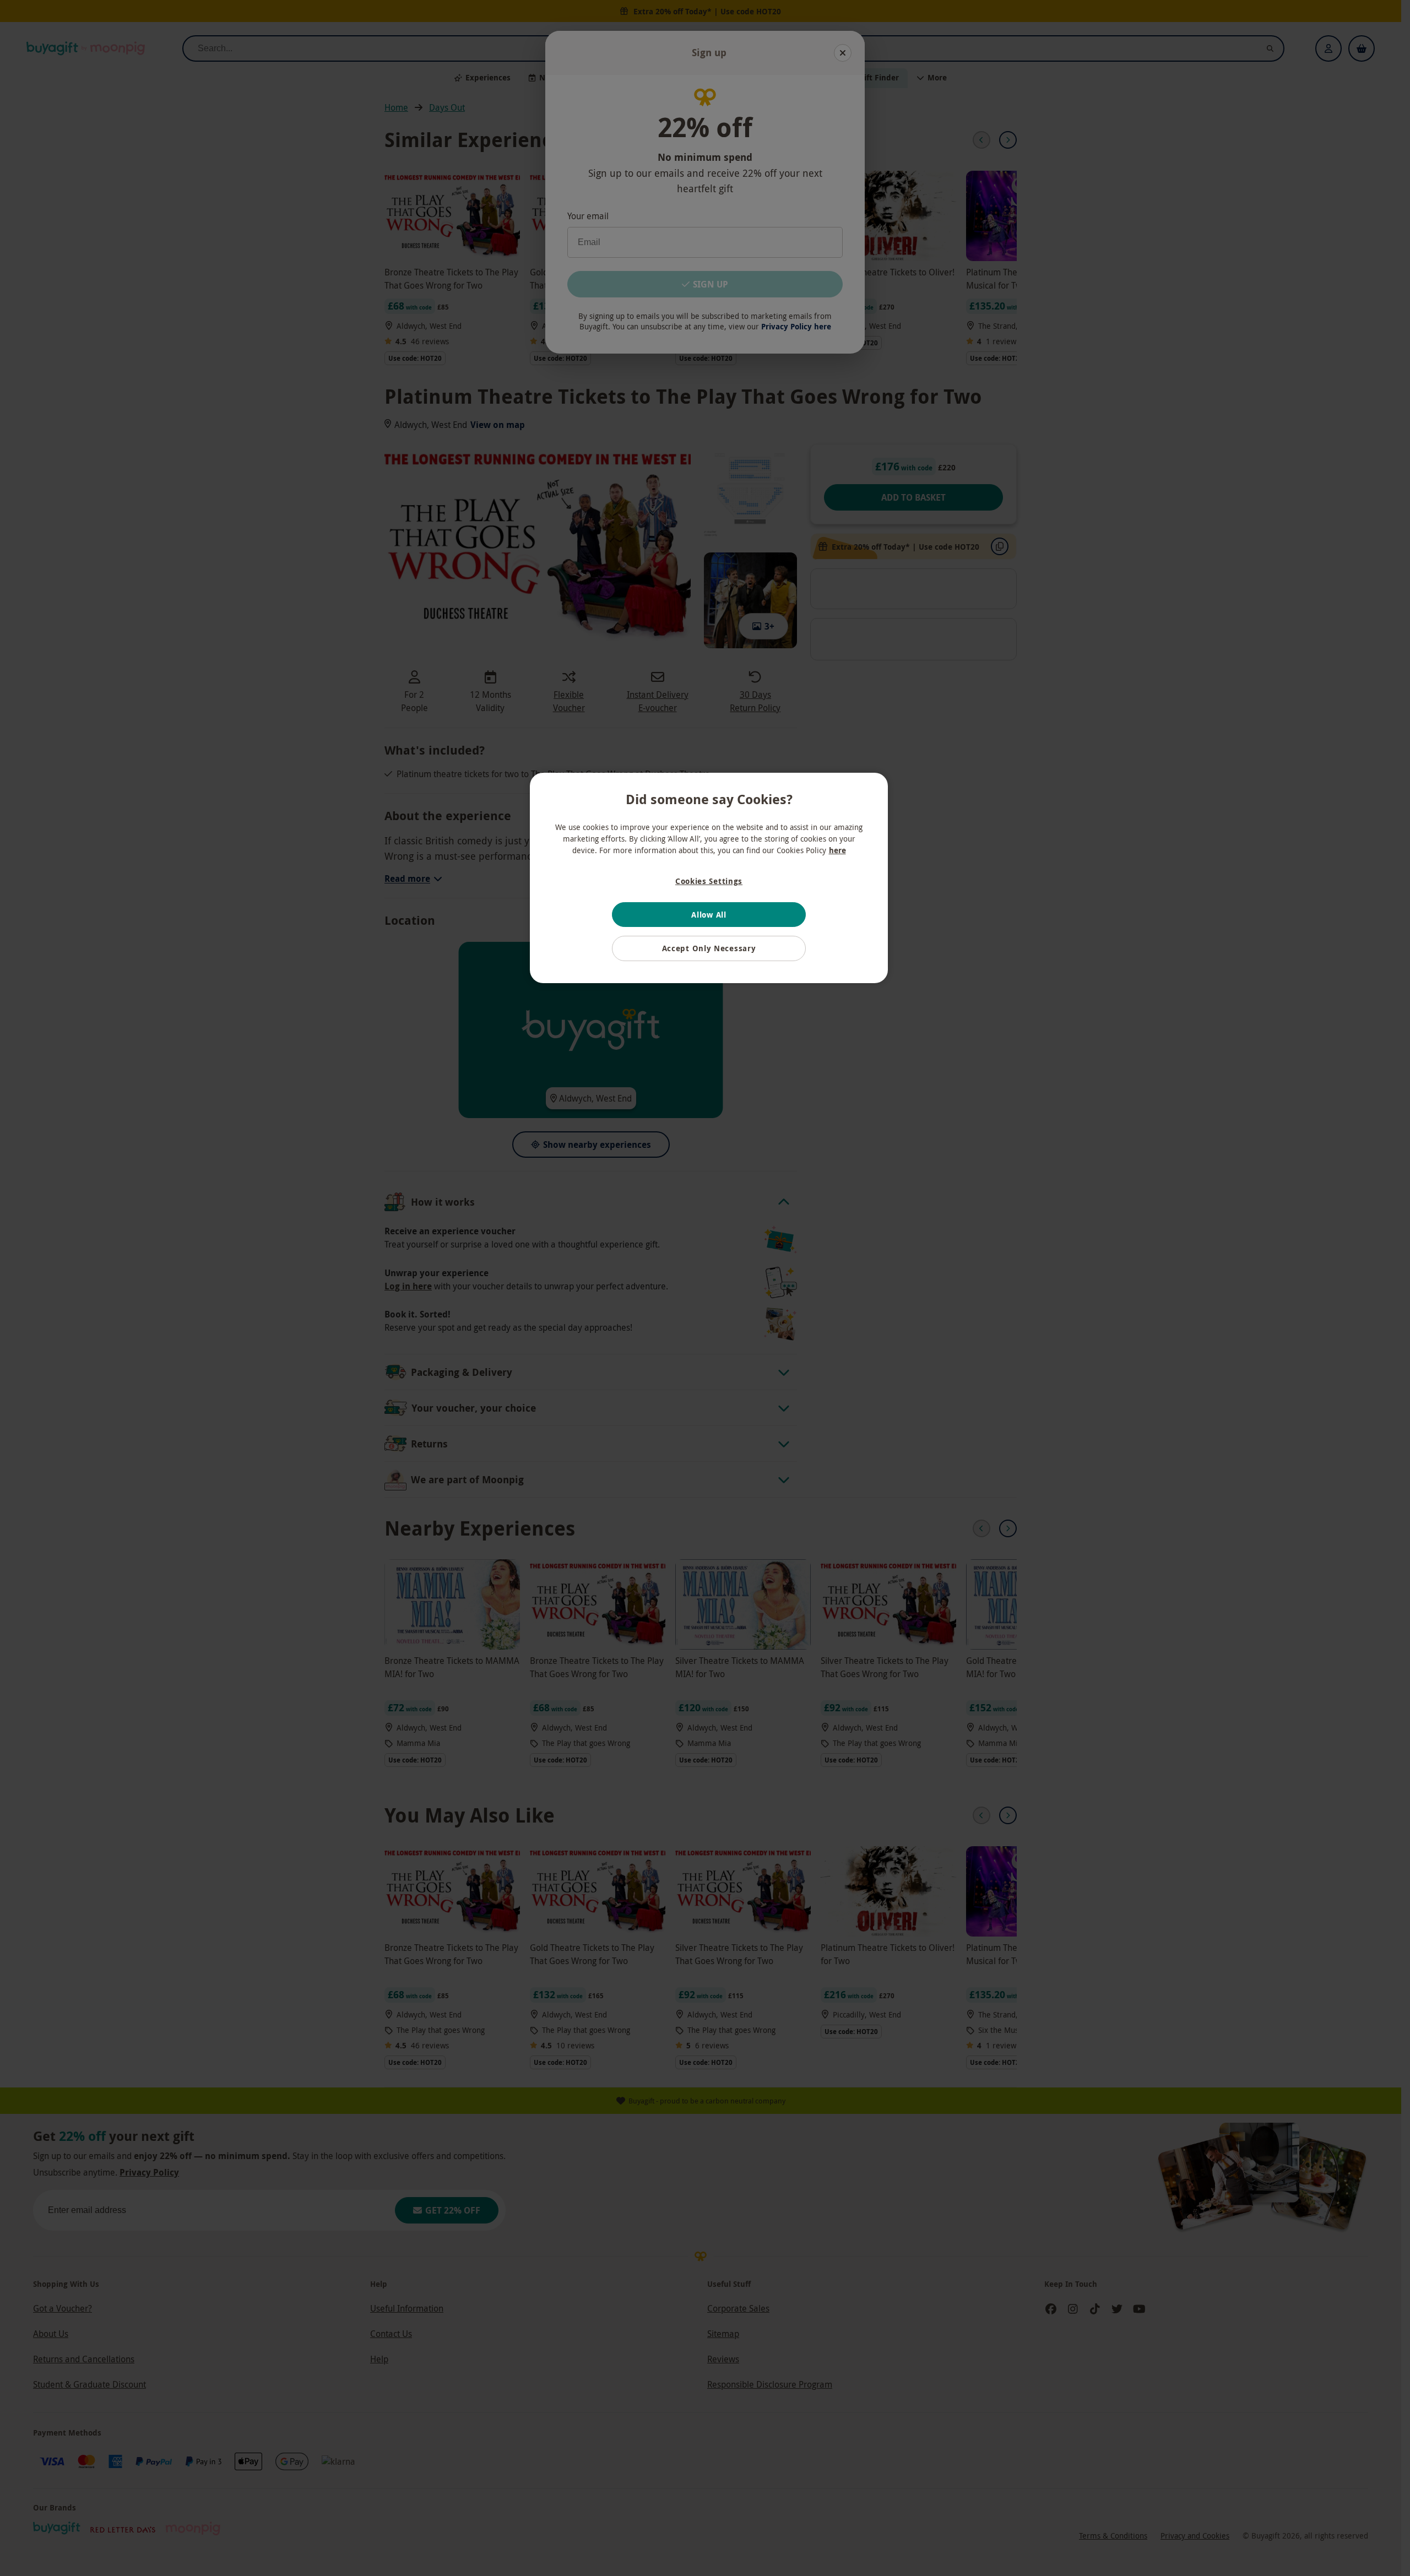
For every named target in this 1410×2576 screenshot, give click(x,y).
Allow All (709, 915)
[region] (709, 878)
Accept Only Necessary (709, 948)
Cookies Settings (709, 881)
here (837, 850)
